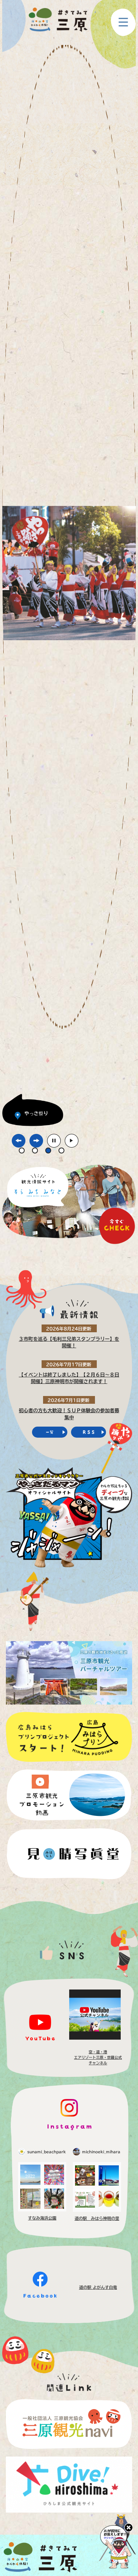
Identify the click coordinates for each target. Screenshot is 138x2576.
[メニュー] (123, 22)
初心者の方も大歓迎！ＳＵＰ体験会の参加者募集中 (69, 1414)
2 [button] (35, 1151)
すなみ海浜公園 (42, 2218)
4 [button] (61, 1151)
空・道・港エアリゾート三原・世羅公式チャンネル (98, 2057)
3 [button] (48, 1151)
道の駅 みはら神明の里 (97, 2218)
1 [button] (22, 1151)
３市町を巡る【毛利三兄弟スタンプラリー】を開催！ (69, 1342)
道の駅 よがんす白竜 (98, 2287)
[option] (69, 586)
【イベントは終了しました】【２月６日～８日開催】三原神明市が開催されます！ (69, 1378)
